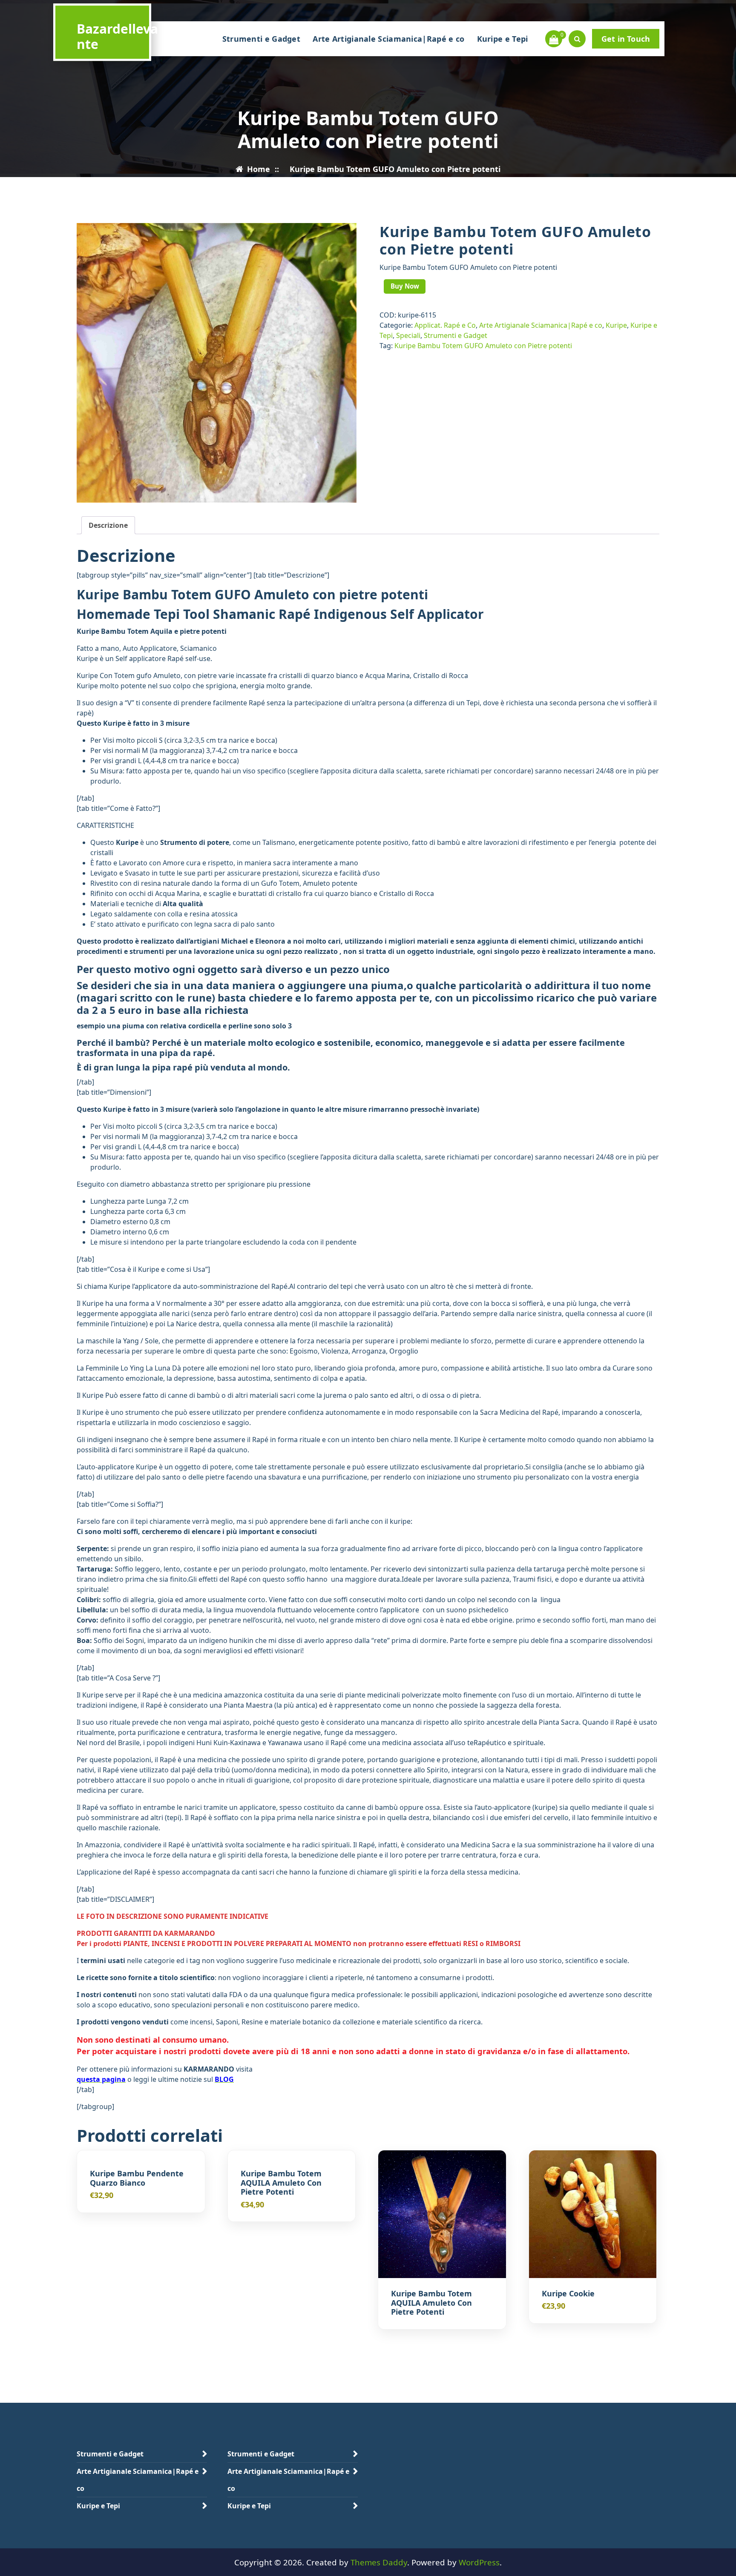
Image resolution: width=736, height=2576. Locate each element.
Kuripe (616, 325)
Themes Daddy (379, 2562)
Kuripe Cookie (568, 2294)
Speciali (408, 335)
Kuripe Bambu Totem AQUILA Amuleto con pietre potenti (281, 2183)
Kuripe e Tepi (503, 39)
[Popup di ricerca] (577, 39)
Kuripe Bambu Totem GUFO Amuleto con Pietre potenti (483, 346)
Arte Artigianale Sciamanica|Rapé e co (388, 39)
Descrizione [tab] (108, 525)
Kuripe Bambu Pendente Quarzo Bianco (137, 2178)
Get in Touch (626, 39)
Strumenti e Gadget (261, 39)
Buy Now (405, 286)
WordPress (479, 2562)
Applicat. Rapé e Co (445, 325)
